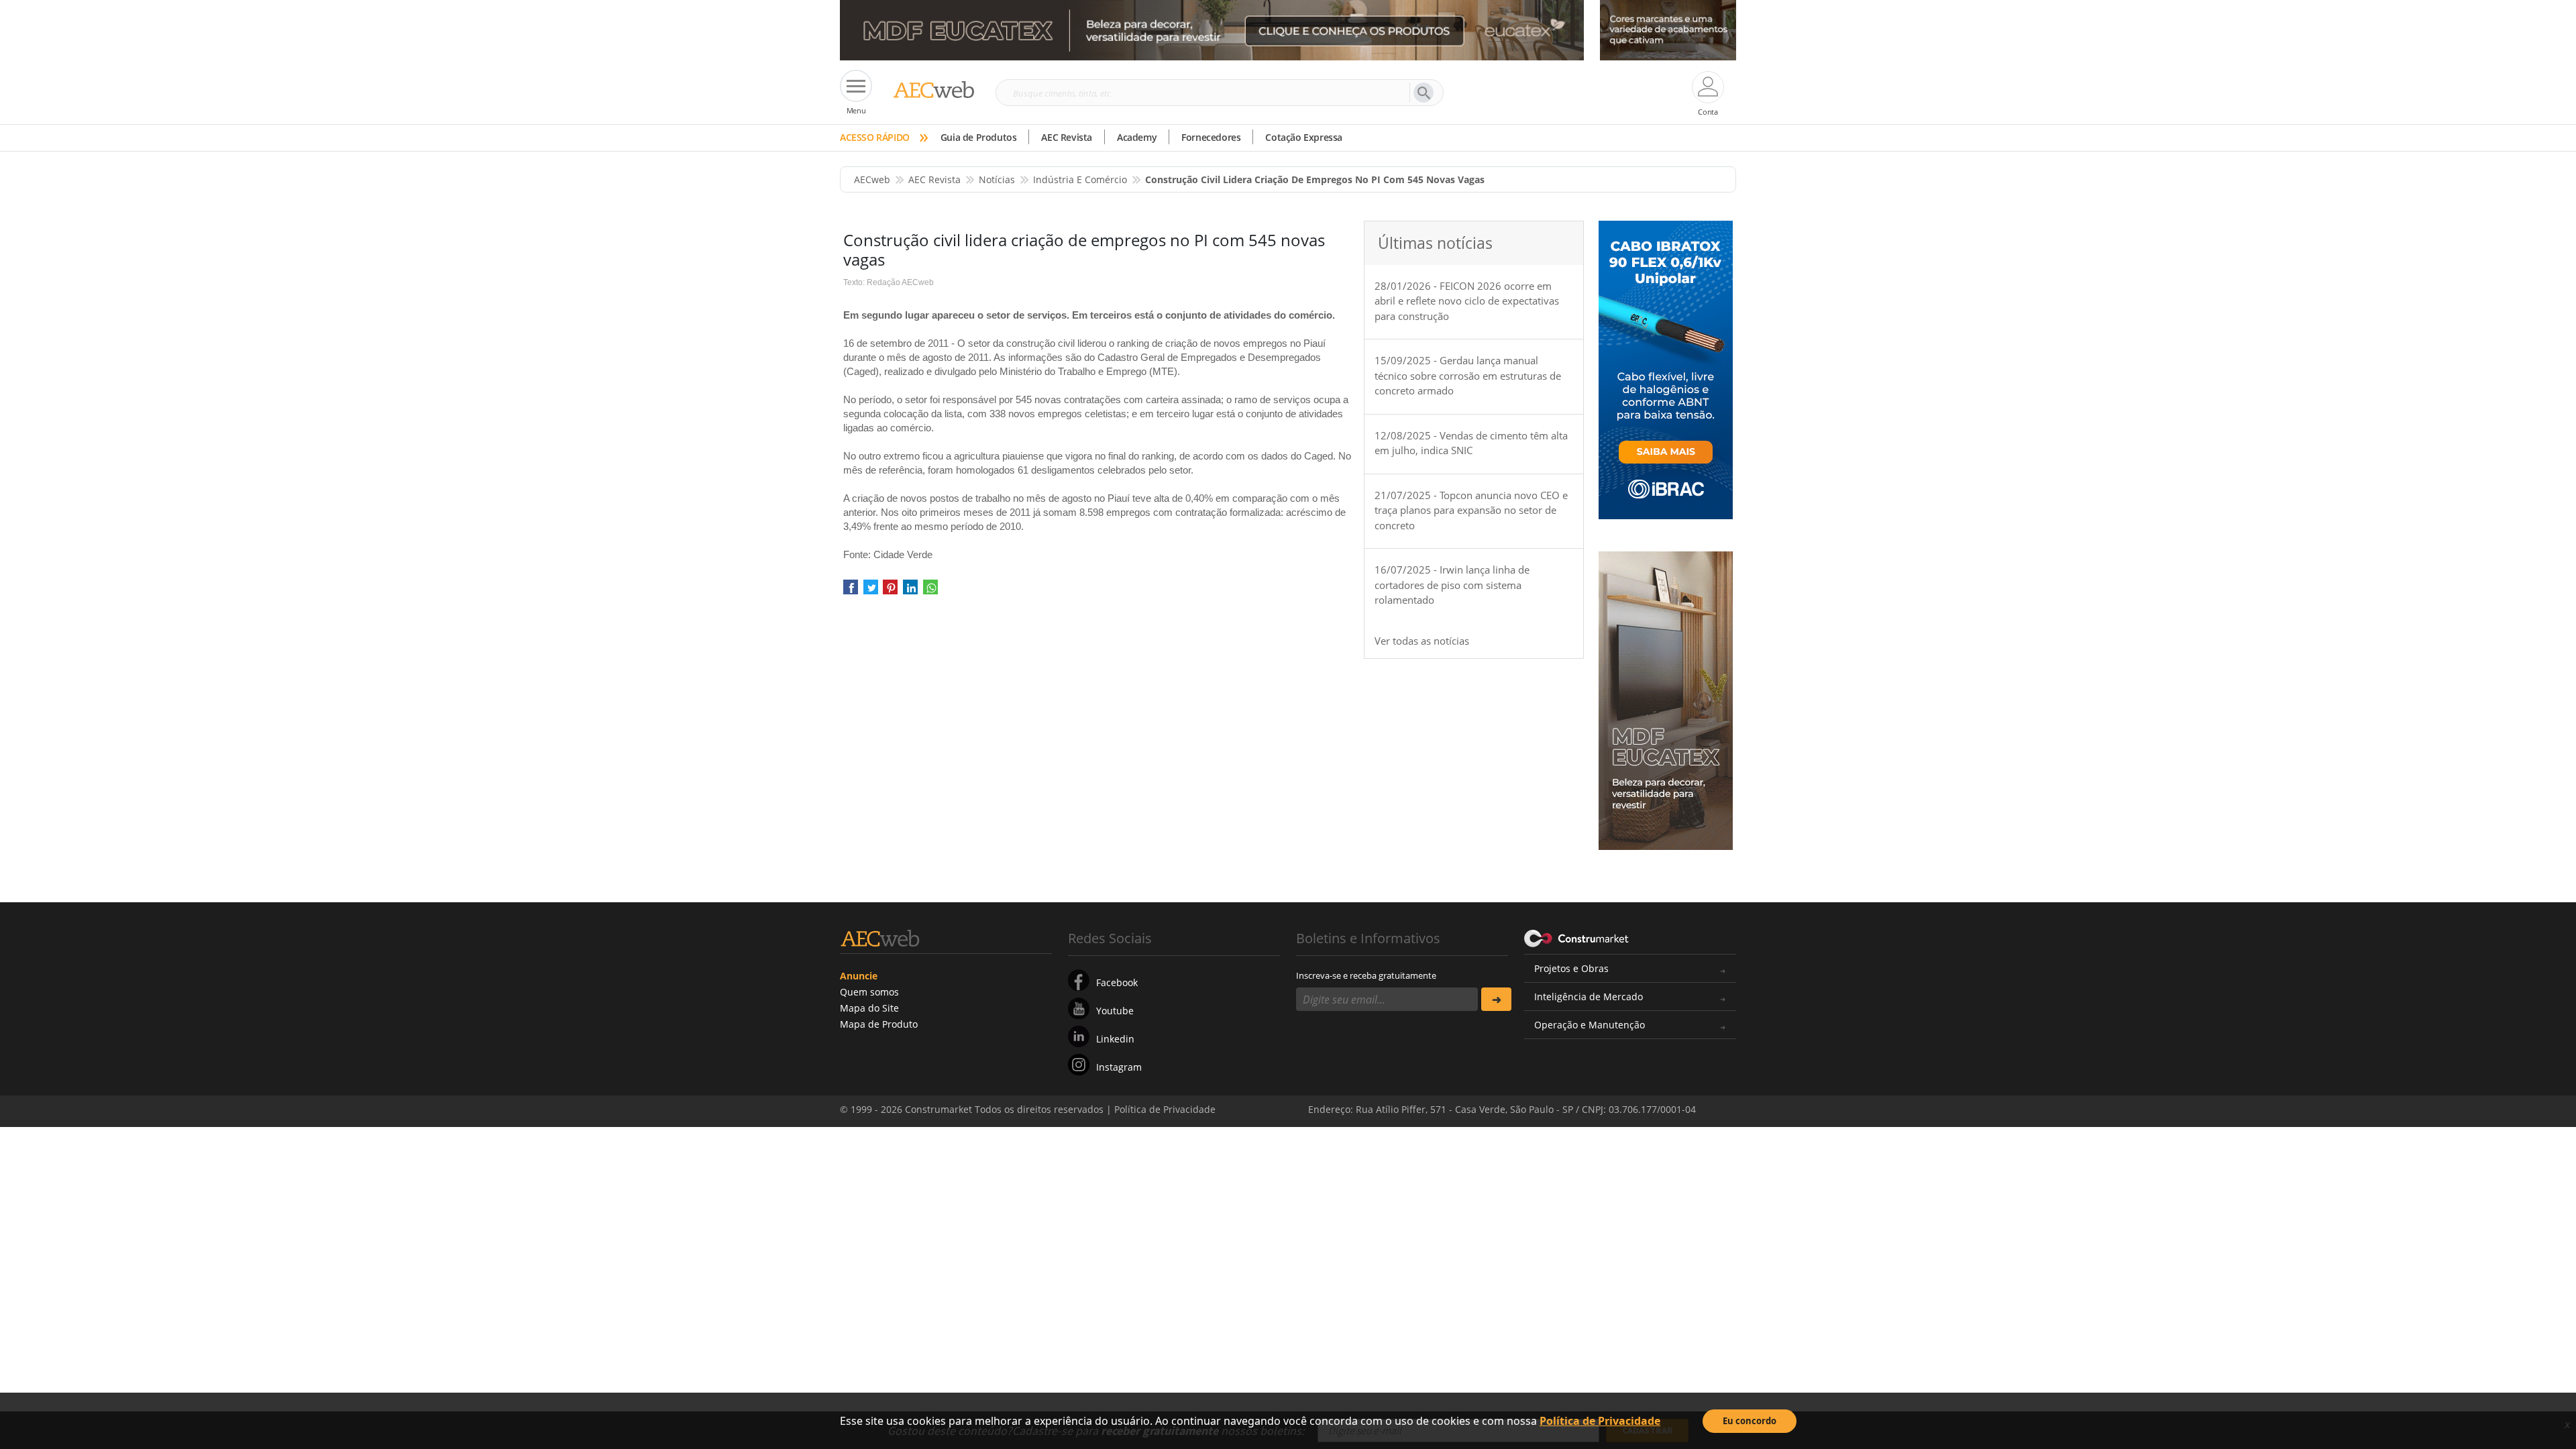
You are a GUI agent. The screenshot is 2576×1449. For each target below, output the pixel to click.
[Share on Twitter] (871, 592)
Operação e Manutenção (1590, 1025)
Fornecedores (1211, 137)
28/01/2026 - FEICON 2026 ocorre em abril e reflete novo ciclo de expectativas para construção (1467, 301)
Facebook (1117, 982)
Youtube (1115, 1011)
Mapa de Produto (879, 1024)
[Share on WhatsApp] (930, 592)
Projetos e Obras (1571, 968)
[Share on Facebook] (851, 592)
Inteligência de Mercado (1589, 997)
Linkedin (1115, 1039)
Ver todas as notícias (1422, 641)
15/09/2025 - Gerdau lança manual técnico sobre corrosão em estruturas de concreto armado (1468, 375)
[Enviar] (1496, 999)
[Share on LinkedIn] (910, 592)
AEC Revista (1067, 137)
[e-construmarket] (1577, 937)
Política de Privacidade (1600, 1421)
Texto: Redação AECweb (889, 282)
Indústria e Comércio (1080, 179)
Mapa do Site (869, 1008)
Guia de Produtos (979, 137)
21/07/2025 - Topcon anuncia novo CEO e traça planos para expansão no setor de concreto (1471, 510)
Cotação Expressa (1304, 137)
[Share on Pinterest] (890, 592)
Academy (1137, 137)
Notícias (997, 179)
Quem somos (869, 992)
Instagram (1119, 1067)
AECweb (872, 179)
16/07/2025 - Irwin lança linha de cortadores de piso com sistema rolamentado (1452, 585)
